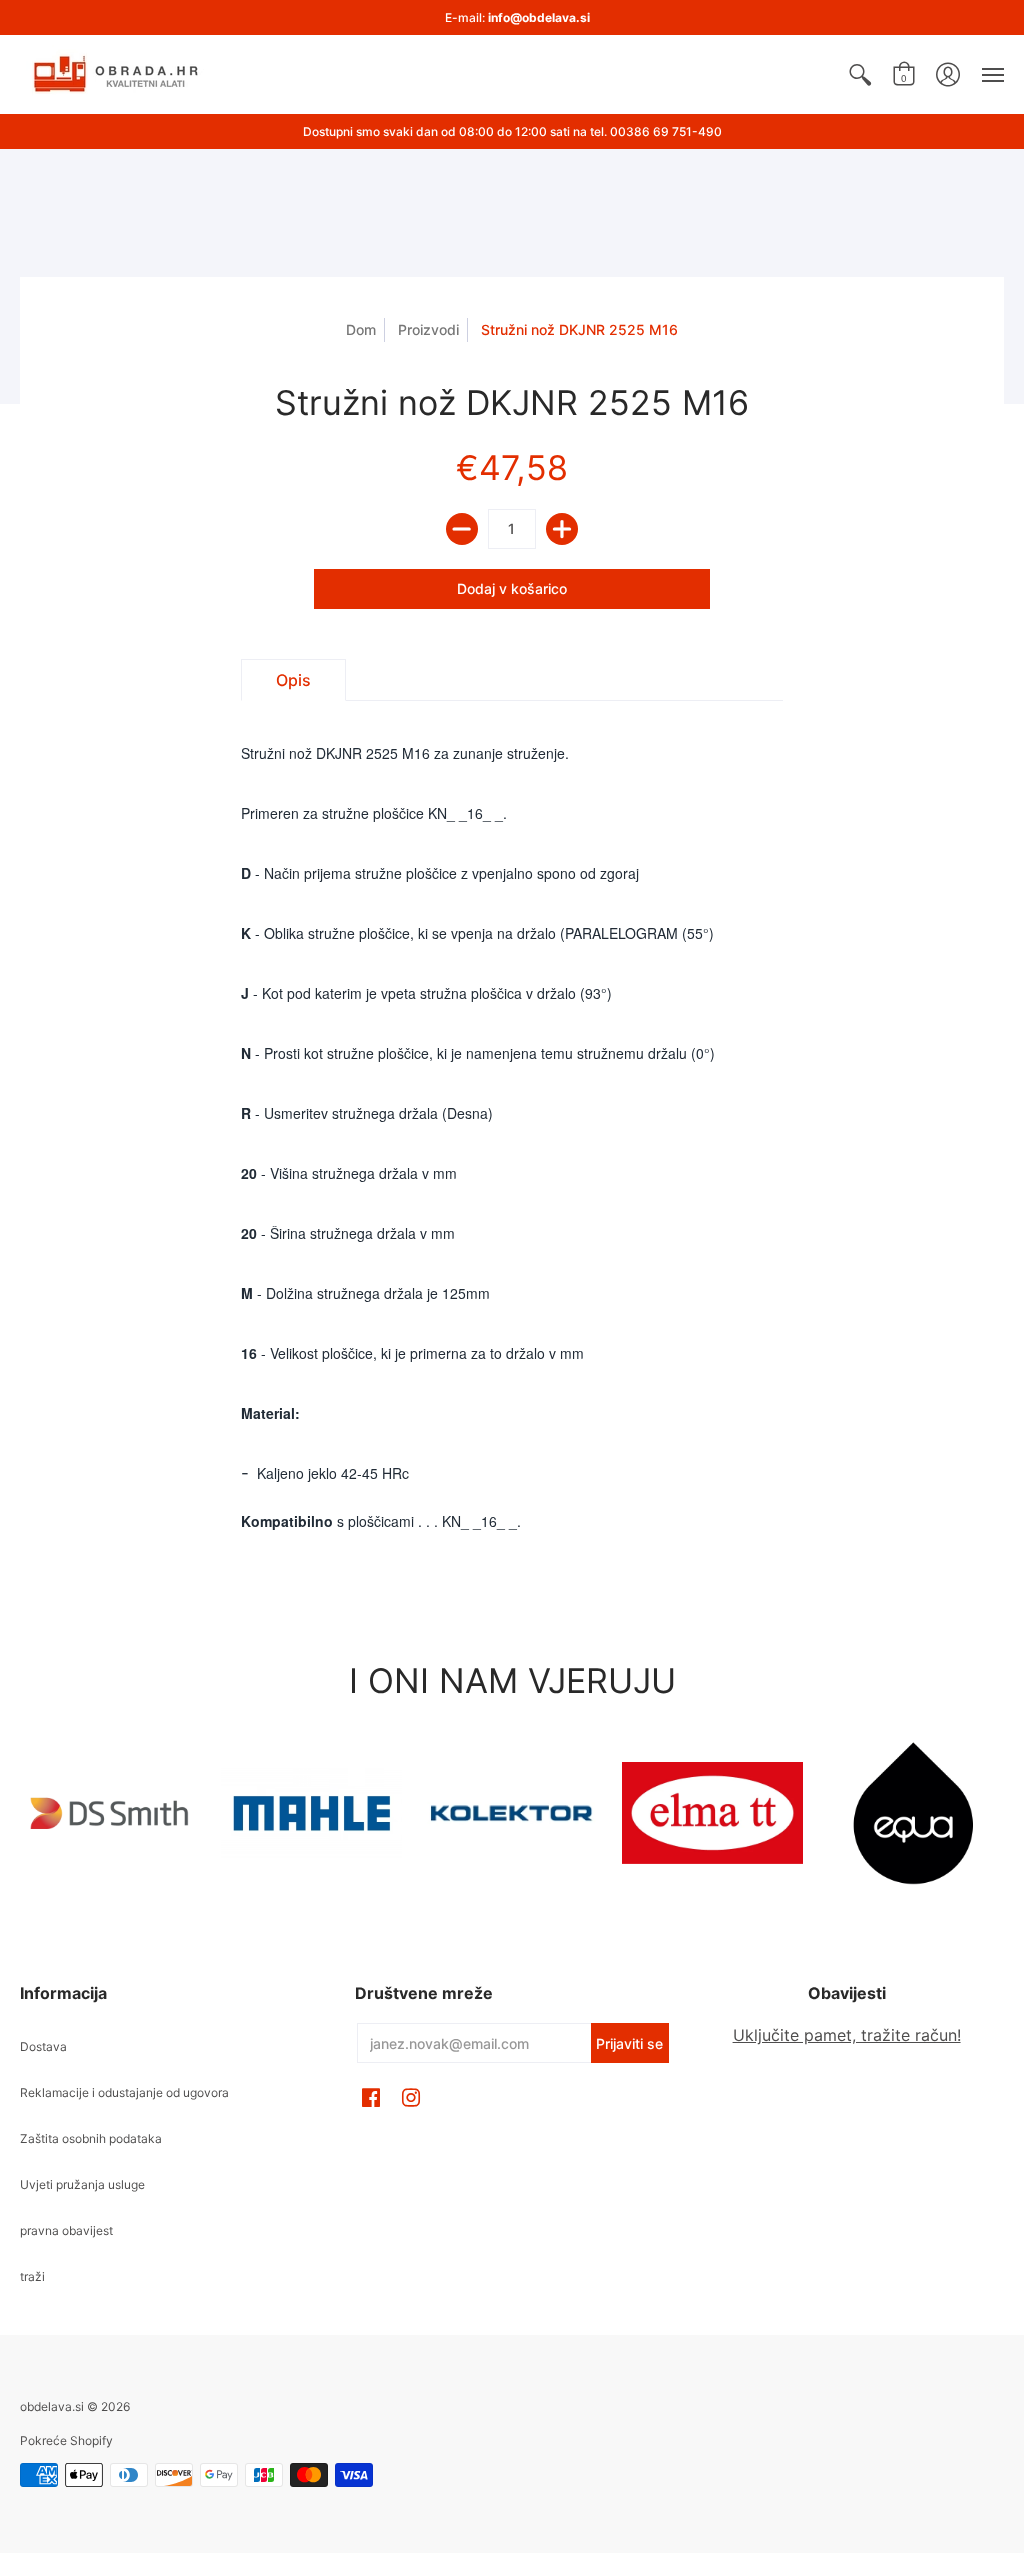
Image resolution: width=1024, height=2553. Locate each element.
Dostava (43, 2046)
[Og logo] (512, 1813)
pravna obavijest (66, 2230)
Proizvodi (428, 329)
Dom (361, 329)
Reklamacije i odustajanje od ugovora (124, 2092)
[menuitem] (860, 74)
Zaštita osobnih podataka (91, 2138)
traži (32, 2276)
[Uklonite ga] (462, 529)
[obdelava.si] (120, 74)
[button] (860, 74)
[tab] (293, 680)
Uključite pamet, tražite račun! (847, 2035)
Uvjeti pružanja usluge (82, 2184)
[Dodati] (562, 529)
